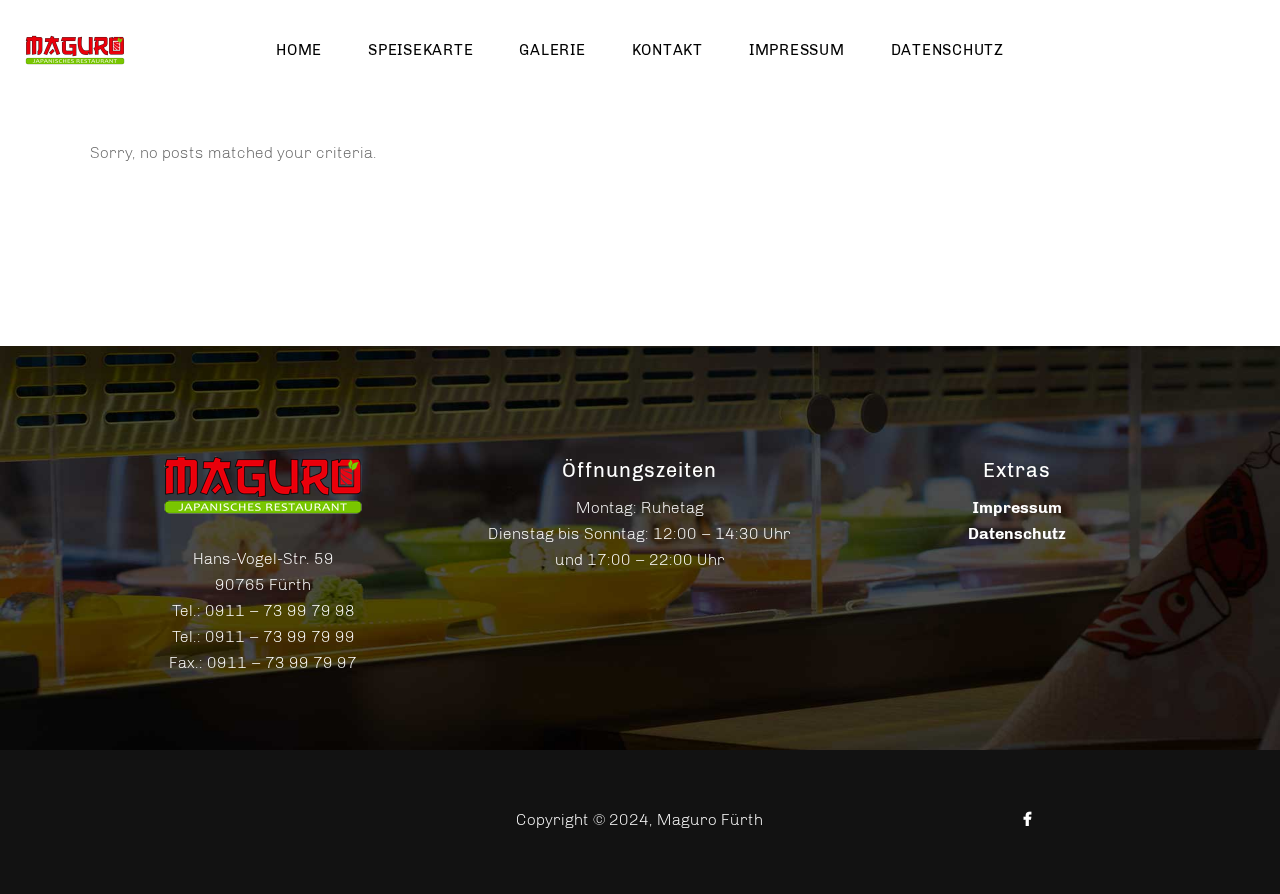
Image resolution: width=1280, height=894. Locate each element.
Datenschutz (1017, 533)
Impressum (1017, 507)
